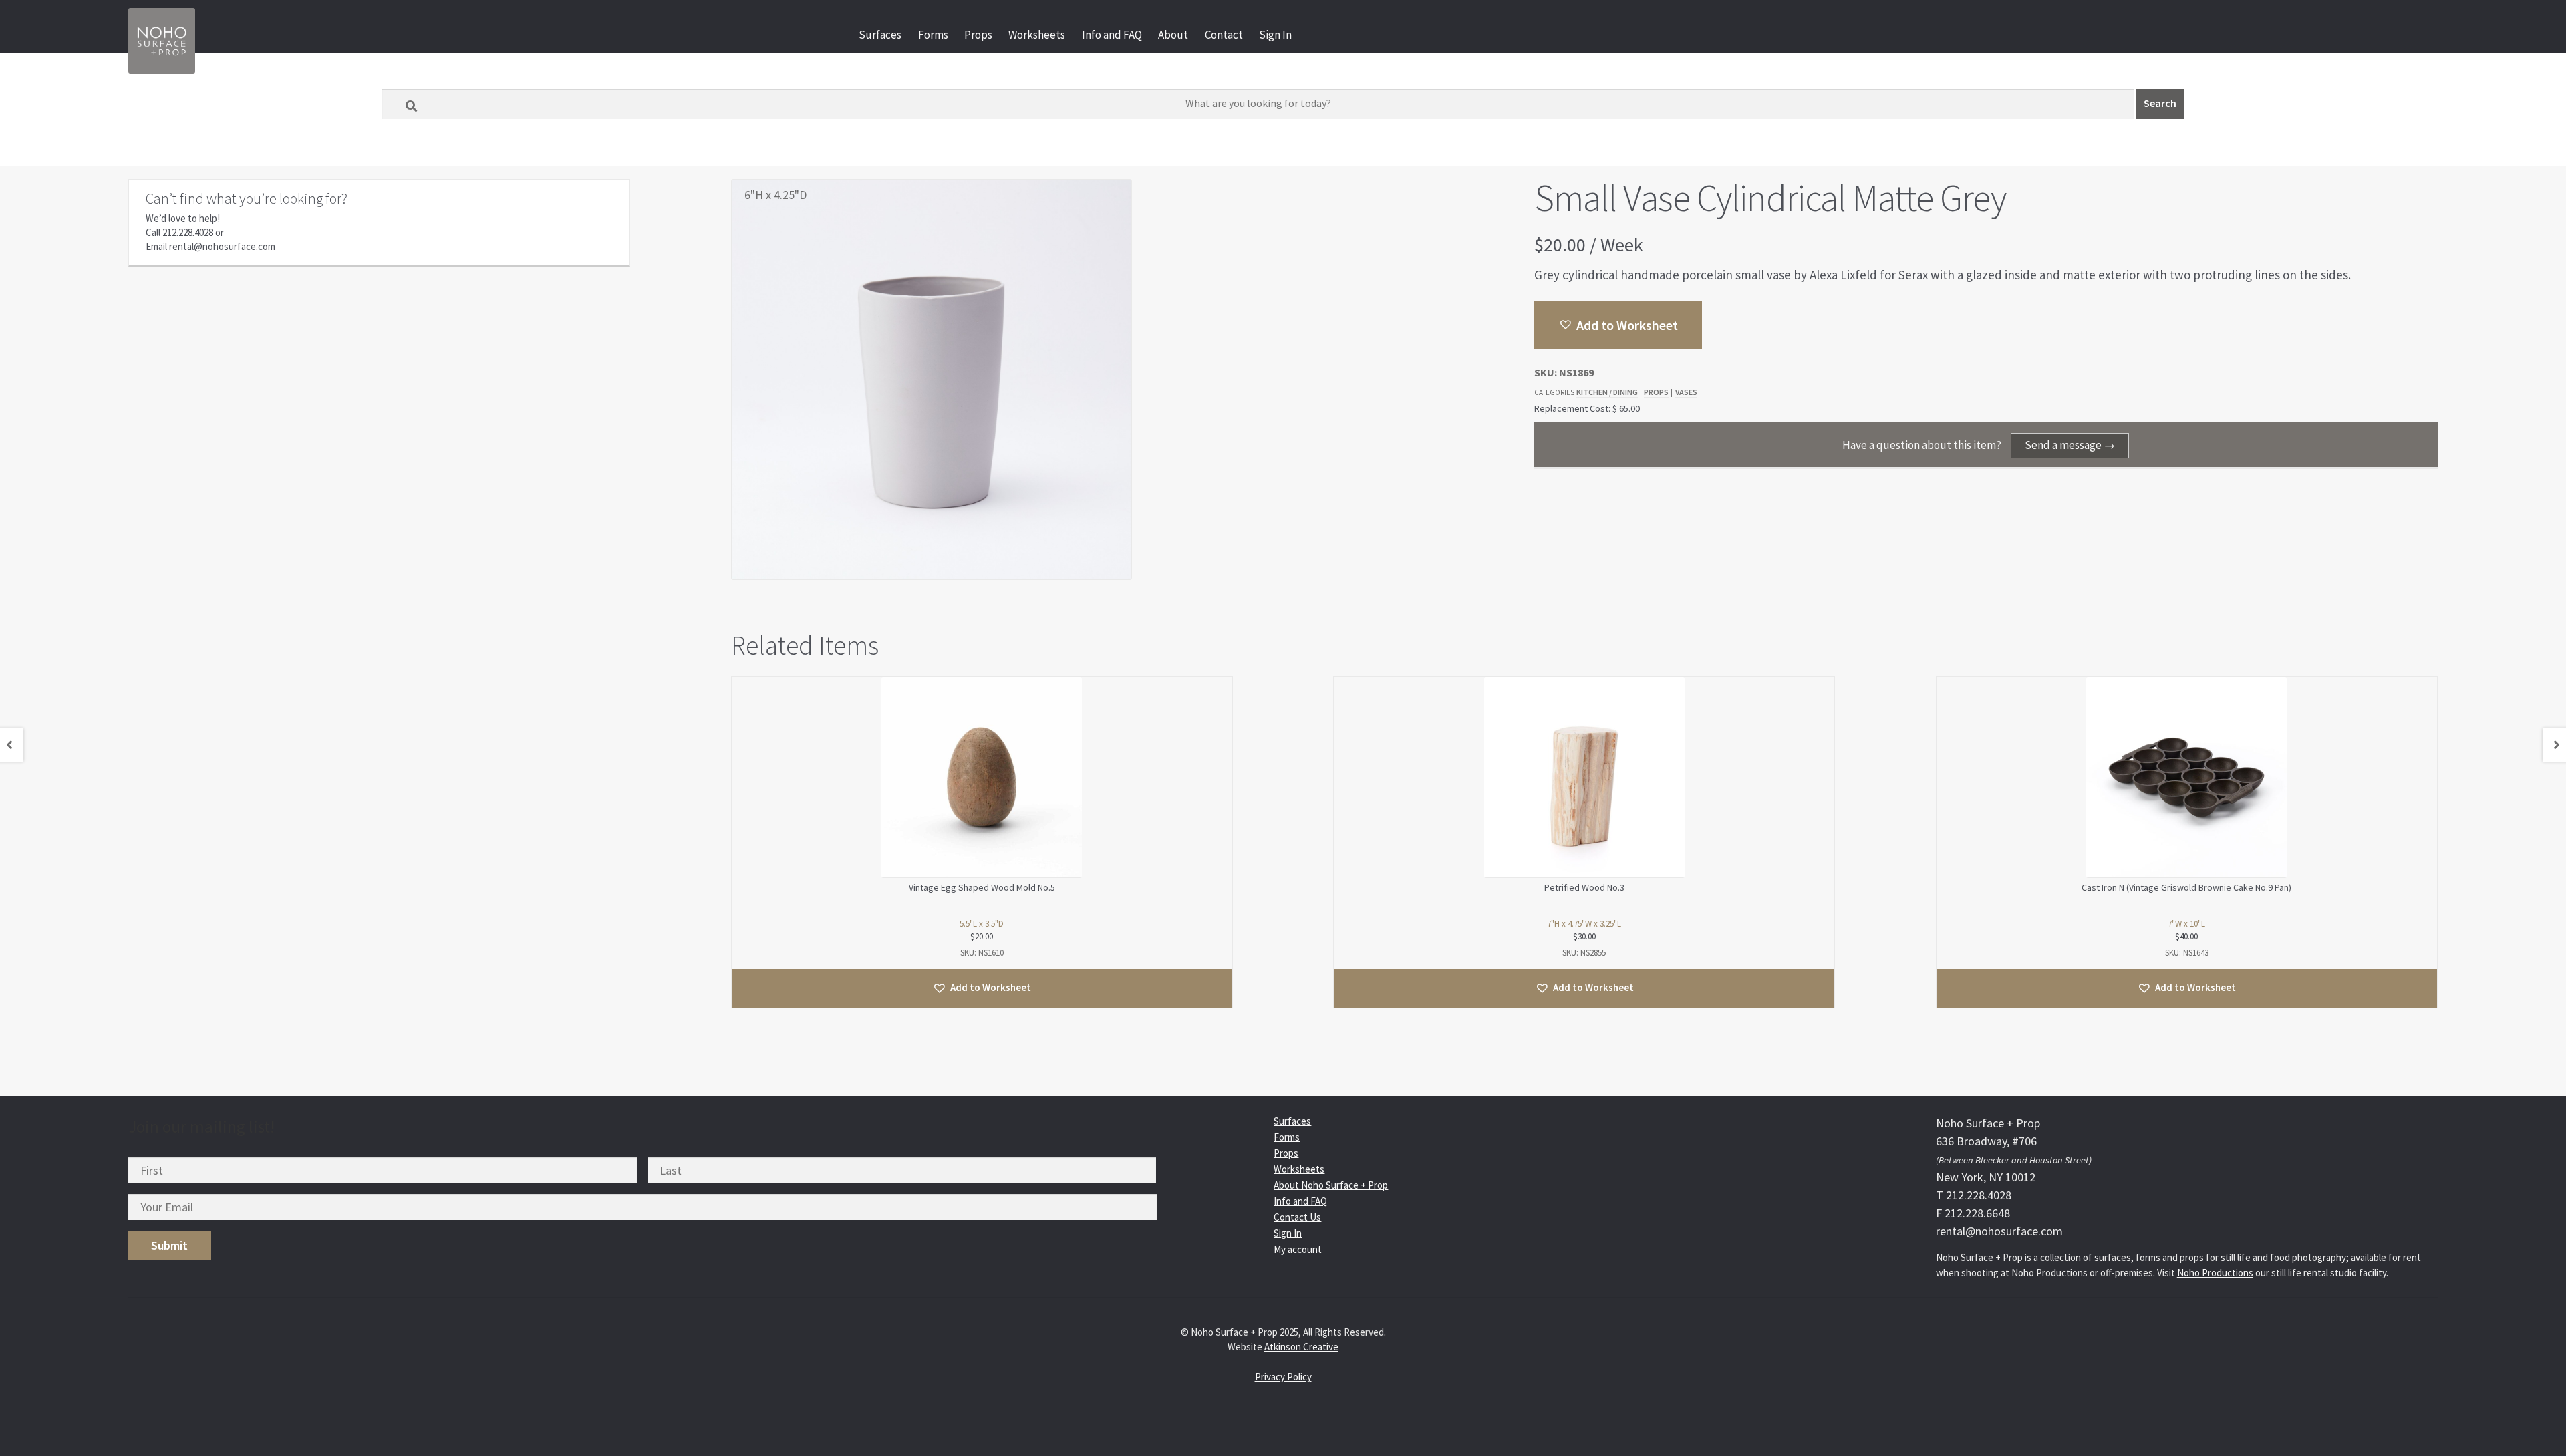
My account (1298, 1249)
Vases (1686, 392)
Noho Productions (2215, 1273)
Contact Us (1297, 1217)
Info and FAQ (1112, 35)
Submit (169, 1245)
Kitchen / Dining (1607, 392)
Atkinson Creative (1301, 1347)
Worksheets (1037, 35)
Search (2160, 103)
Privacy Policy (1283, 1377)
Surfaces (880, 35)
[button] (1618, 325)
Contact (1224, 35)
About (1173, 35)
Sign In (1275, 35)
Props (978, 35)
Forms (933, 35)
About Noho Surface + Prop (1331, 1185)
